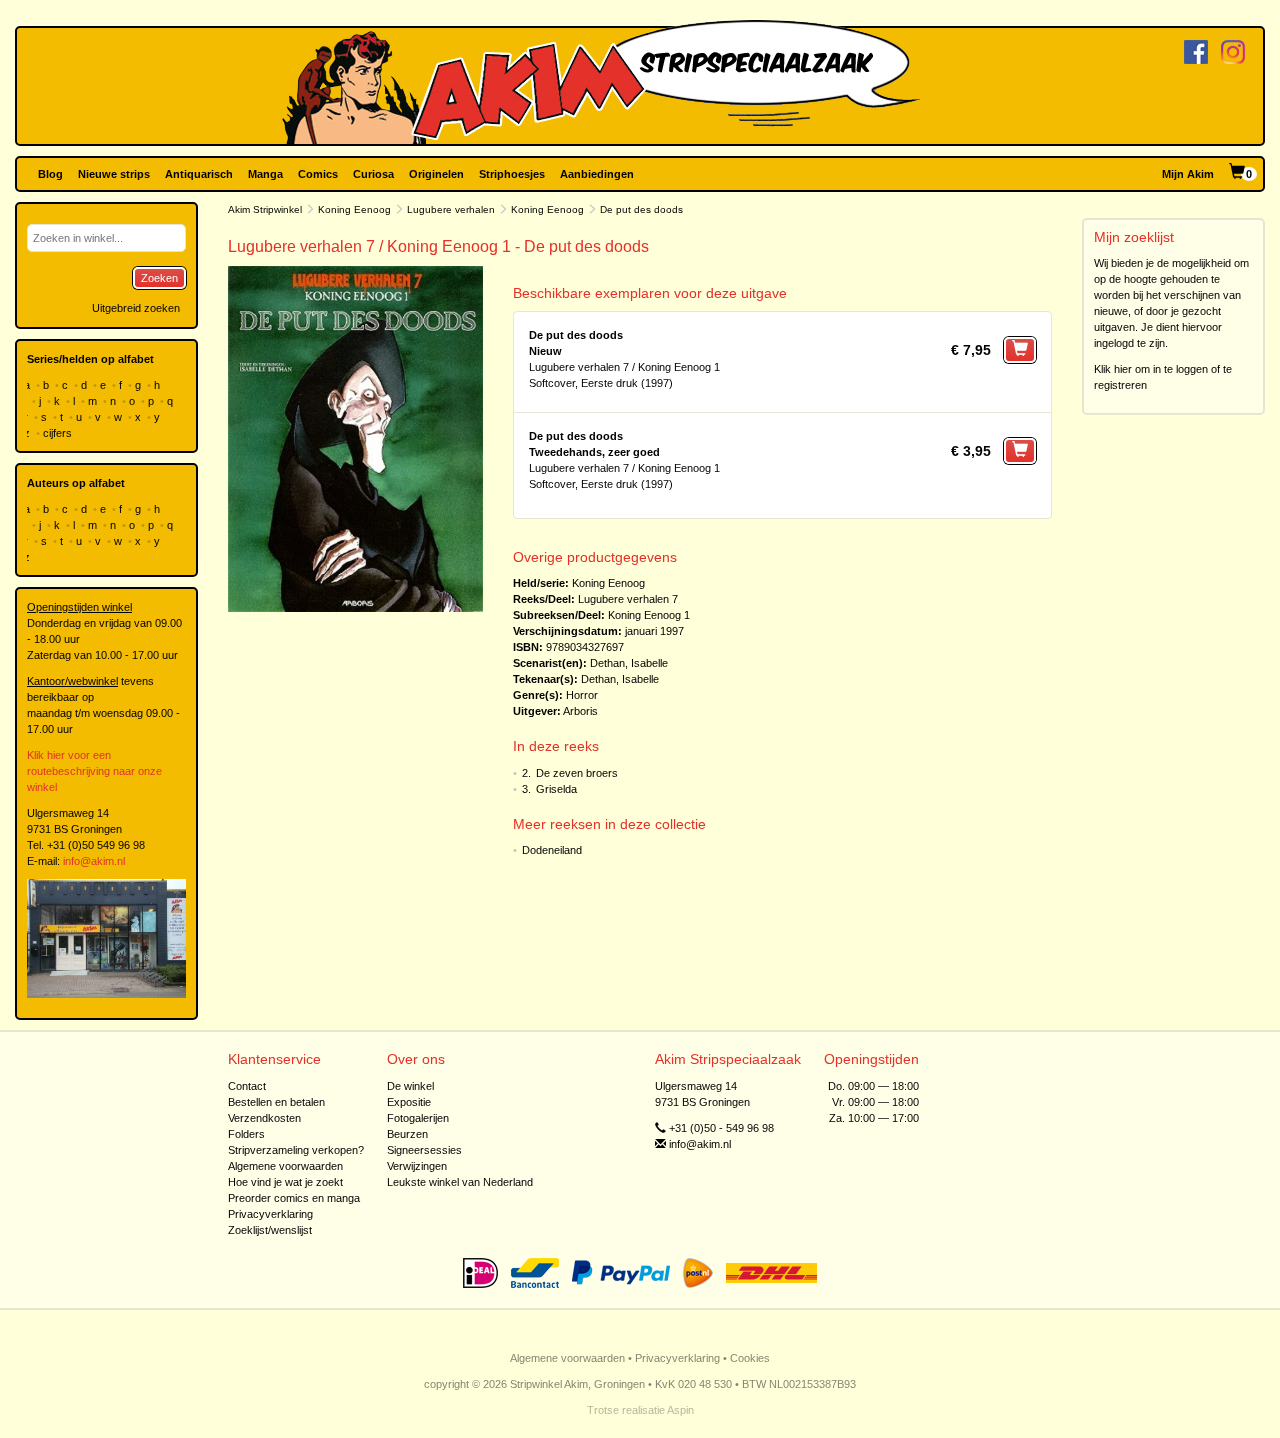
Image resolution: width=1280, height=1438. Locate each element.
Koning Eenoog (354, 209)
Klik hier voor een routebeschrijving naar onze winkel (94, 771)
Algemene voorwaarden (285, 1166)
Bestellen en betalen (276, 1102)
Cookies (750, 1358)
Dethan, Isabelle (629, 663)
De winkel (410, 1086)
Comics (318, 174)
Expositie (409, 1102)
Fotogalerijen (418, 1118)
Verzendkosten (264, 1118)
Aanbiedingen (597, 174)
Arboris (580, 711)
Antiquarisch (199, 174)
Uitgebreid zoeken (136, 308)
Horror (582, 695)
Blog (50, 174)
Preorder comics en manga (294, 1198)
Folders (246, 1134)
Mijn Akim (1188, 174)
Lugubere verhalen (451, 209)
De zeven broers (577, 773)
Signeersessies (424, 1150)
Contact (247, 1086)
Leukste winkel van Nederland (460, 1182)
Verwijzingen (417, 1166)
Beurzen (407, 1134)
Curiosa (373, 174)
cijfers (59, 433)
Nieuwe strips (114, 174)
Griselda (556, 789)
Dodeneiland (552, 850)
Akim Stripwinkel (265, 209)
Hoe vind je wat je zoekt (285, 1182)
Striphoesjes (512, 174)
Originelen (436, 174)
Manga (265, 174)
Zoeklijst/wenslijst (270, 1230)
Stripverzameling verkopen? (296, 1150)
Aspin (680, 1410)
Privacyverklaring (270, 1214)
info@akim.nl (94, 861)
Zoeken (159, 278)
